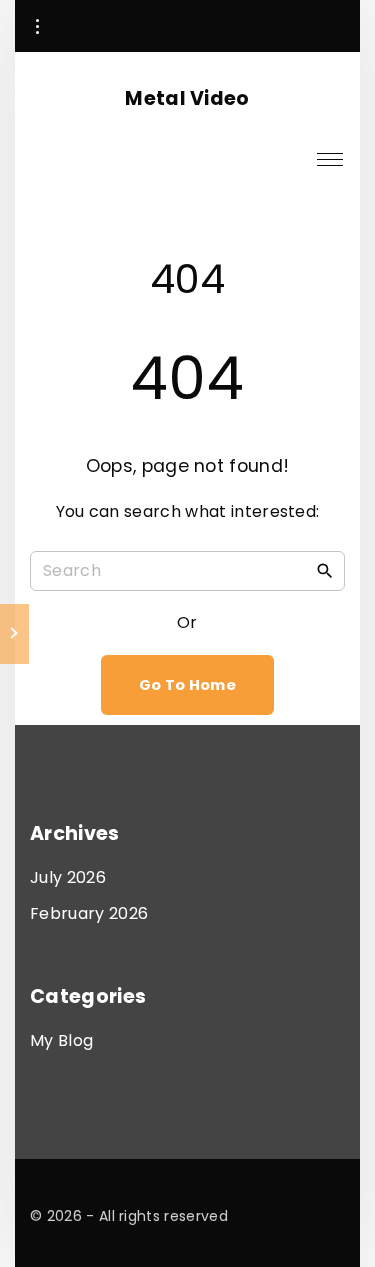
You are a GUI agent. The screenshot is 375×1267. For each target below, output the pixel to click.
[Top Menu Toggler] (330, 159)
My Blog (61, 1040)
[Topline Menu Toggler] (37, 27)
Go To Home (187, 685)
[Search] (325, 570)
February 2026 (89, 913)
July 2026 (68, 877)
